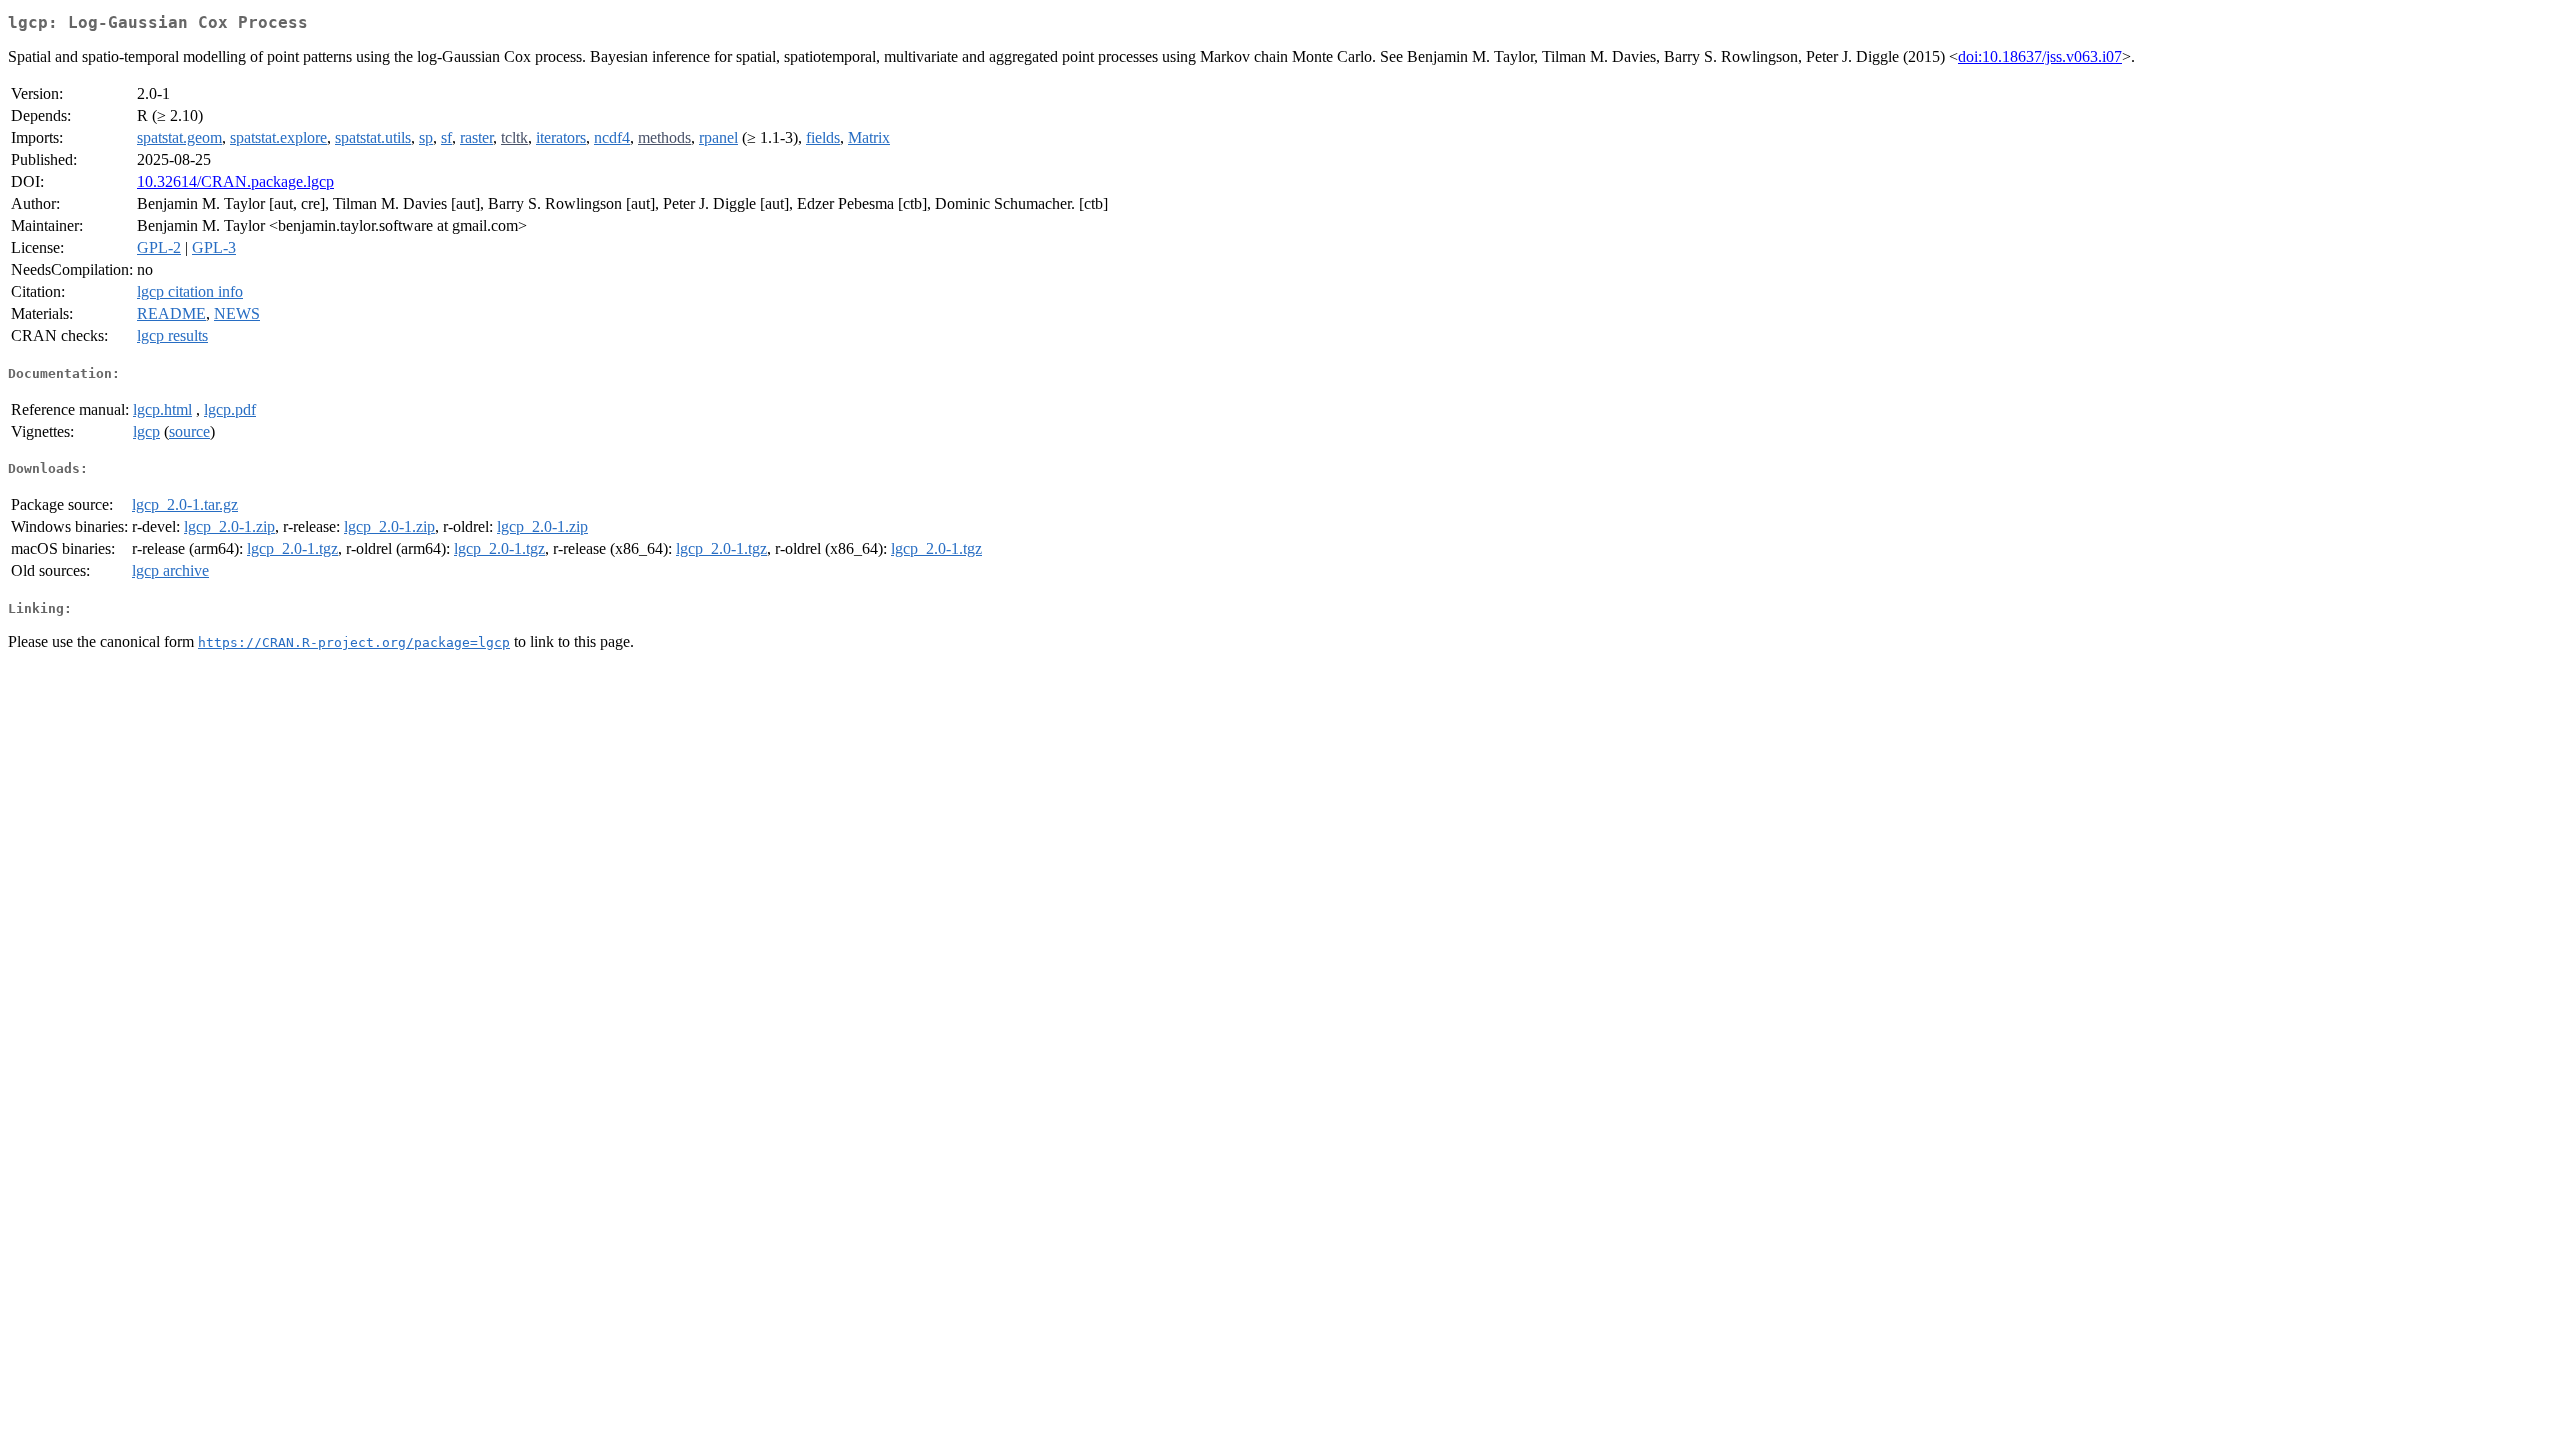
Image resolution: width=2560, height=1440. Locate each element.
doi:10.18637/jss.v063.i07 (2040, 56)
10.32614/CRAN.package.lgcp (235, 181)
